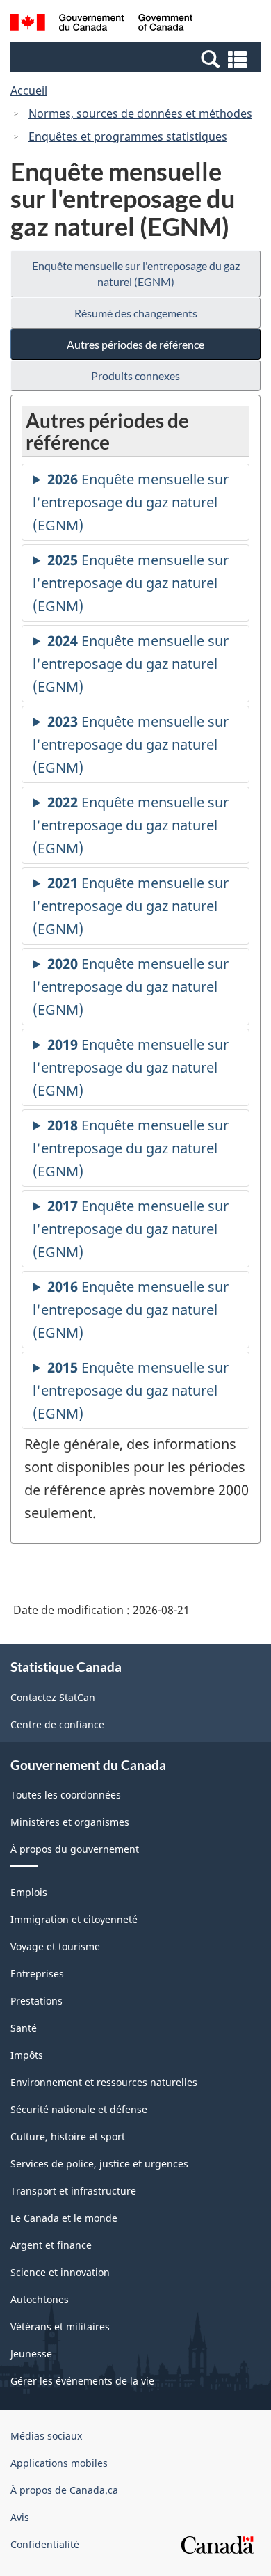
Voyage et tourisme (55, 1946)
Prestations (36, 2001)
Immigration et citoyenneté (74, 1919)
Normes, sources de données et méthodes (140, 113)
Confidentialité (45, 2544)
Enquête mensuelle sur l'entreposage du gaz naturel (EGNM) (136, 274)
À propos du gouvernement (75, 1849)
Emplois (29, 1892)
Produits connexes (135, 376)
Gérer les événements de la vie (82, 2381)
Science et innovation (60, 2272)
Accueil (29, 90)
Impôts (27, 2055)
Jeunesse (31, 2354)
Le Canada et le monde (64, 2218)
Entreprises (37, 1974)
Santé (24, 2028)
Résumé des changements (136, 313)
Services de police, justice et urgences (99, 2164)
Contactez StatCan (53, 1697)
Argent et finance (51, 2245)
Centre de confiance (57, 1724)
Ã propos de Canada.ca (64, 2490)
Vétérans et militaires (60, 2326)
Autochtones (40, 2299)
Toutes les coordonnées (66, 1795)
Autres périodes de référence (135, 344)
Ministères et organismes (70, 1822)
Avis (20, 2517)
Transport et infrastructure (73, 2191)
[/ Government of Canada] (102, 24)
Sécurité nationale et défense (79, 2109)
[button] (137, 58)
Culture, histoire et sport (68, 2136)
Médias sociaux (46, 2436)
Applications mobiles (59, 2463)
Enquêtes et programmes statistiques (128, 136)
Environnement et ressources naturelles (104, 2082)
